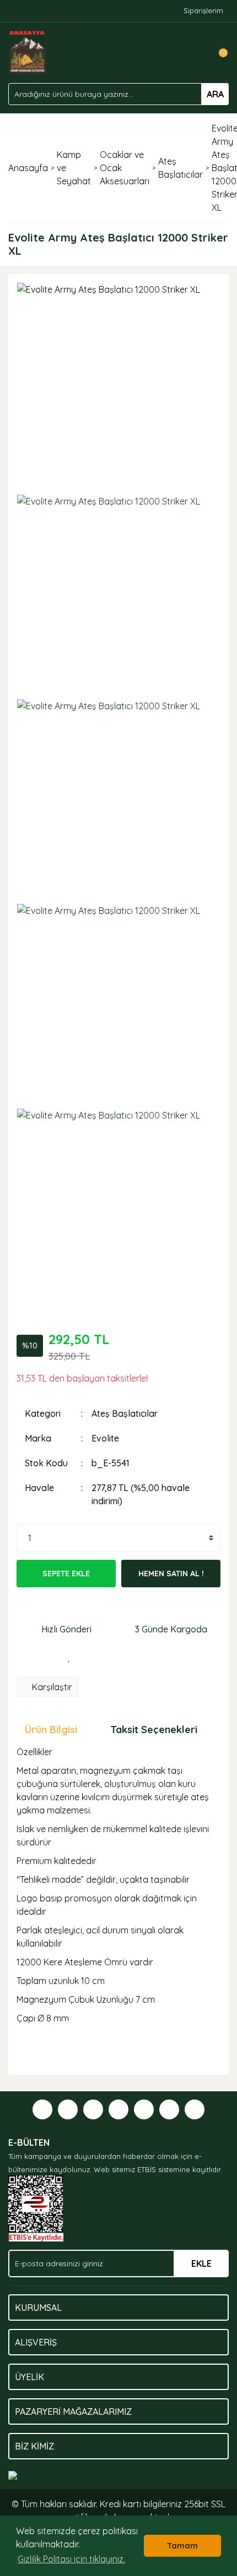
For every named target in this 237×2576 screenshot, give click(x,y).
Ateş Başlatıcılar (125, 1413)
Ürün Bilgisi (51, 1730)
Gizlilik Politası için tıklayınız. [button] (71, 2559)
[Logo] (28, 52)
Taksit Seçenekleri (154, 1730)
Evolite (105, 1438)
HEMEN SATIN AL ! (171, 1574)
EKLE (201, 2263)
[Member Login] (196, 53)
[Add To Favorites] (69, 1658)
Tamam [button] (182, 2546)
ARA (215, 94)
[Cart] (218, 53)
